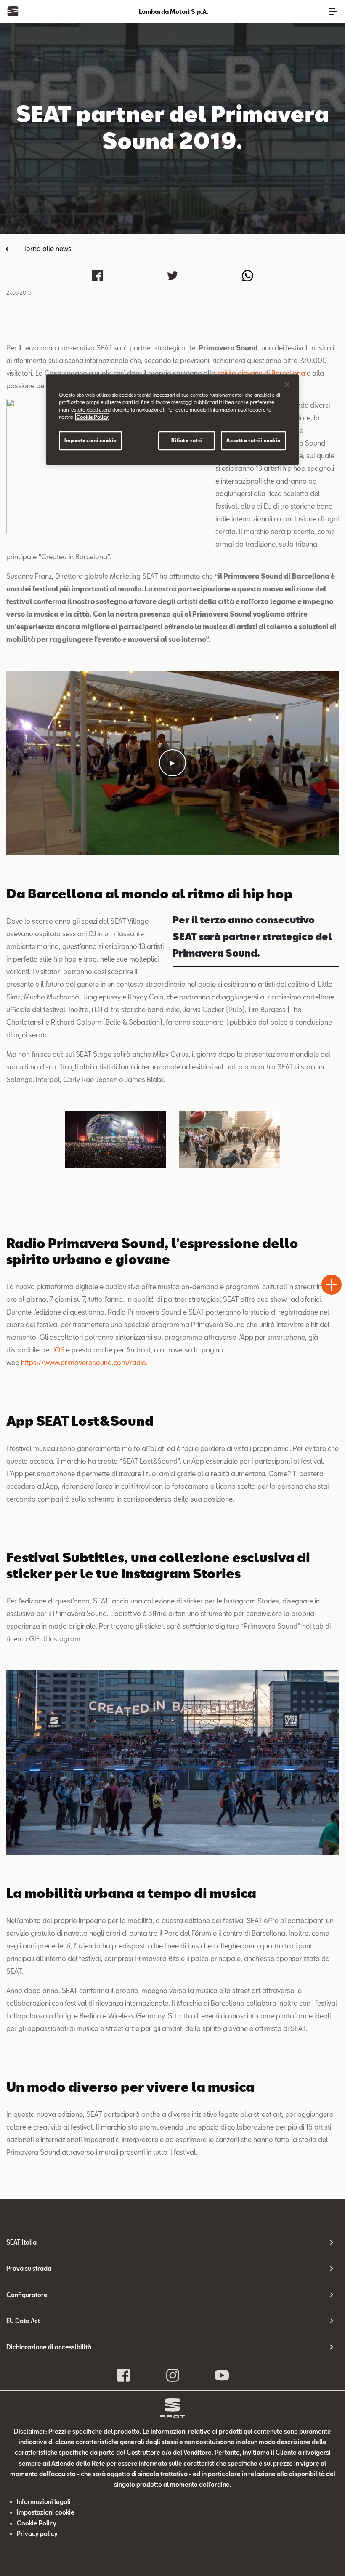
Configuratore (27, 2295)
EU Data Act (23, 2321)
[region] (172, 420)
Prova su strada (29, 2268)
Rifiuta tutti (186, 440)
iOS (59, 1350)
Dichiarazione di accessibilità (49, 2347)
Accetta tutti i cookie (253, 440)
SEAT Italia (21, 2242)
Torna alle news (47, 248)
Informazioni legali (44, 2502)
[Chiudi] (287, 385)
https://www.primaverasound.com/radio (84, 1362)
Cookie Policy (37, 2523)
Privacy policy (37, 2534)
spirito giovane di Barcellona (261, 373)
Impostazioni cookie (90, 440)
